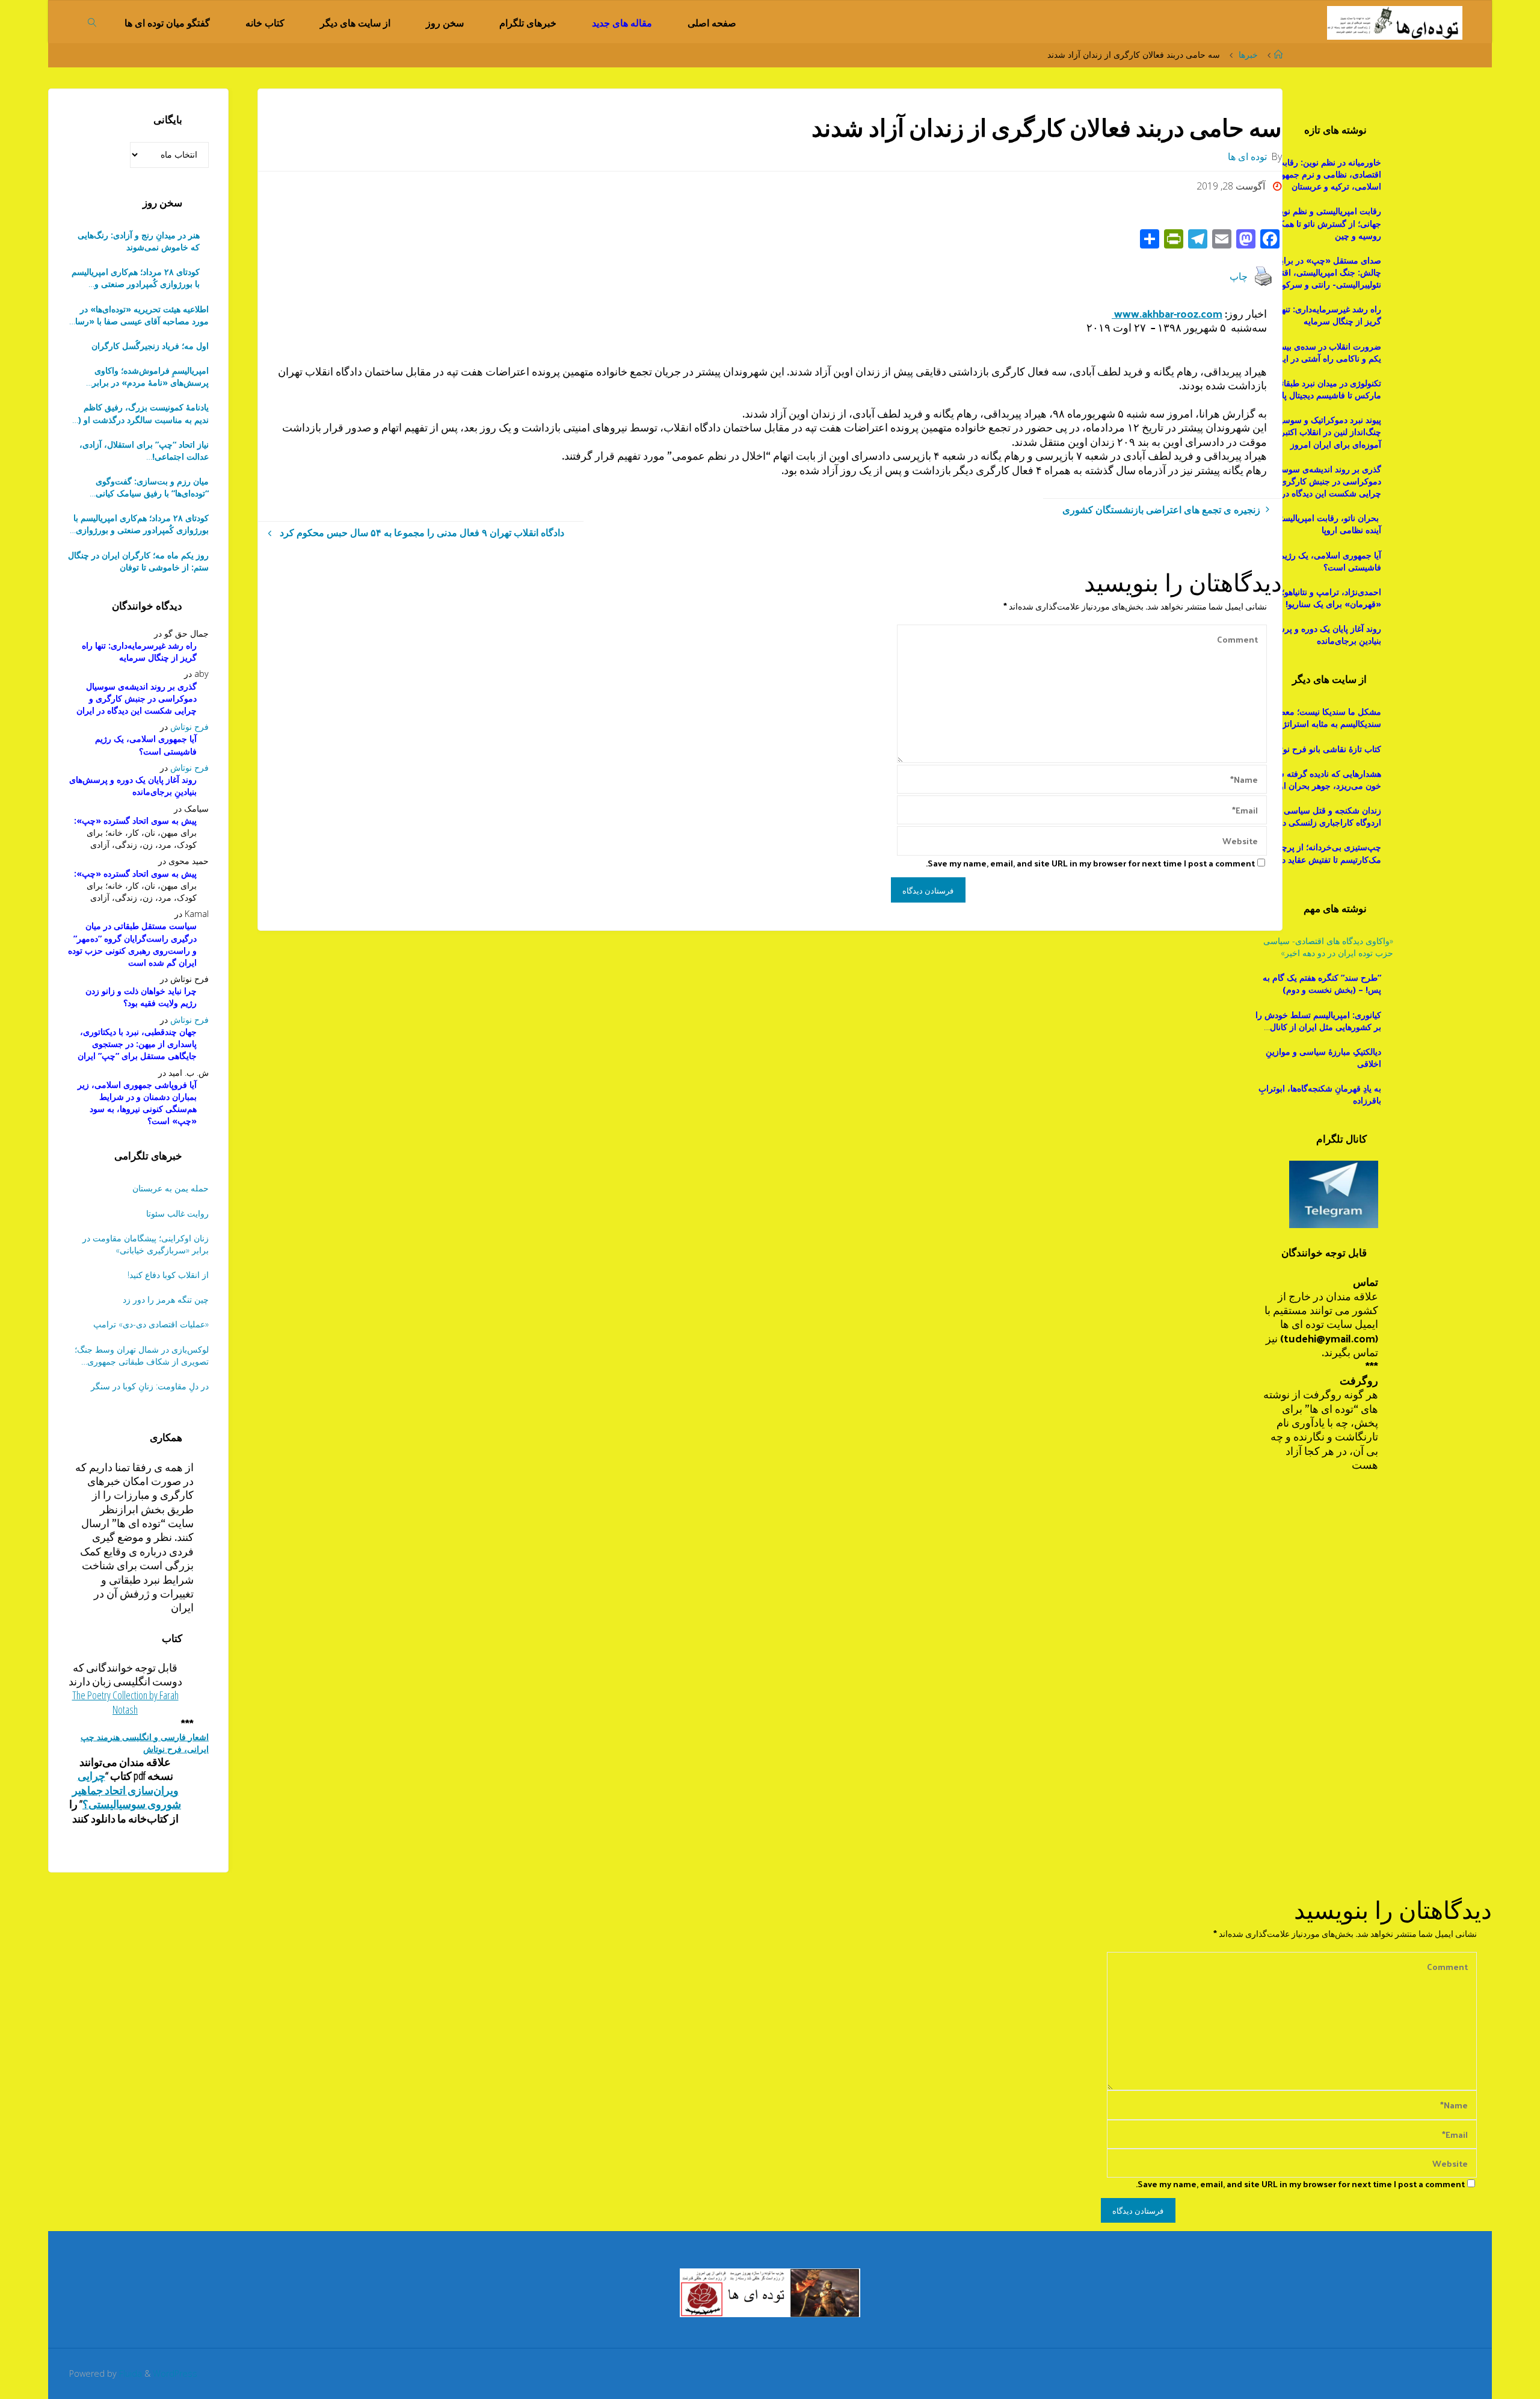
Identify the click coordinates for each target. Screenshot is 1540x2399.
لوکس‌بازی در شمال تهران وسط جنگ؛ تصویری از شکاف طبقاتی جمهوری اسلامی (142, 1356)
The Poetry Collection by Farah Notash (125, 1702)
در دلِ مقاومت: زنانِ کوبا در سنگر (150, 1386)
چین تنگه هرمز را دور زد (166, 1299)
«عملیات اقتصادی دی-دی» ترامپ (151, 1324)
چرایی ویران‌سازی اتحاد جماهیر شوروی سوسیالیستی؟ (127, 1790)
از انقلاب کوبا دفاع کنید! (168, 1275)
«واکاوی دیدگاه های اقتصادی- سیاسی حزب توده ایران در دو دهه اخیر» (1328, 947)
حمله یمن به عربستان (171, 1188)
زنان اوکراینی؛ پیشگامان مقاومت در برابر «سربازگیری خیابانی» (146, 1244)
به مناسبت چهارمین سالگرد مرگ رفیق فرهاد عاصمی (140, 487)
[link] (92, 22)
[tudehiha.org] (1395, 22)
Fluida (129, 2373)
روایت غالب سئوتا (177, 1213)
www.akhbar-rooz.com (1167, 313)
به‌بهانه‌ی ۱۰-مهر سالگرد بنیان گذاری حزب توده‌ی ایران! (144, 451)
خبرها (1248, 54)
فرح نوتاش (189, 727)
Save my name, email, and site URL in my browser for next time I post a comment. (1090, 863)
